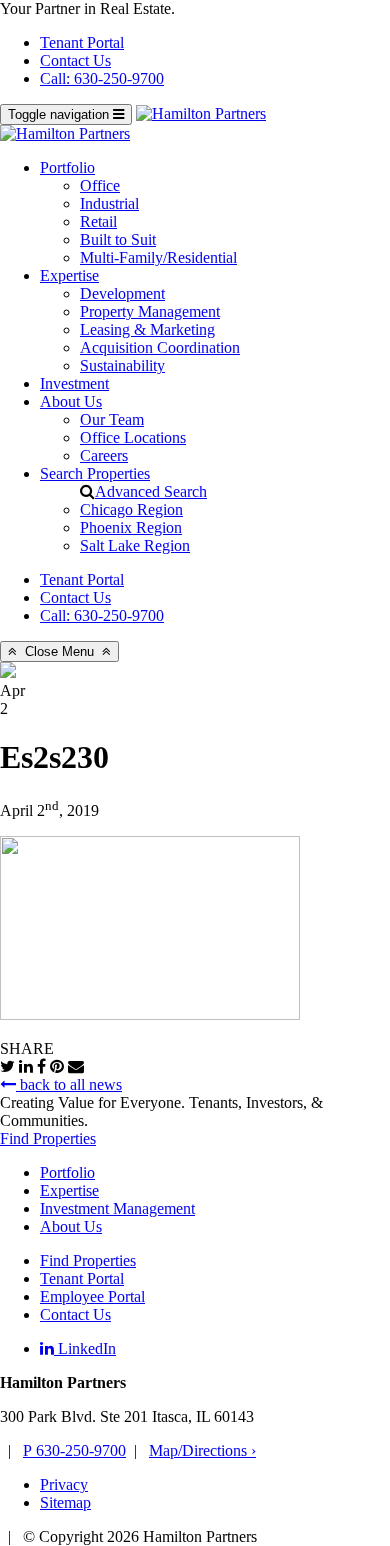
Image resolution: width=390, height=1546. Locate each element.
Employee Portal (92, 1296)
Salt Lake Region (135, 545)
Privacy (64, 1484)
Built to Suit (118, 239)
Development (122, 293)
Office (100, 185)
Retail (98, 221)
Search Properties (95, 473)
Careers (104, 455)
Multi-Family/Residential (158, 257)
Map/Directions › (202, 1450)
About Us (71, 401)
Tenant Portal (82, 42)
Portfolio (67, 167)
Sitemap (65, 1502)
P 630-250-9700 (74, 1450)
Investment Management (117, 1208)
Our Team (112, 419)
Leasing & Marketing (147, 329)
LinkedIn (85, 1348)
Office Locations (133, 437)
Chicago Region (131, 509)
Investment (74, 383)
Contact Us (75, 60)
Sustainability (122, 365)
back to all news (69, 1084)
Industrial (109, 203)
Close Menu (59, 651)
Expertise (69, 275)
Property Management (150, 311)
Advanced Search (151, 491)
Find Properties (48, 1138)
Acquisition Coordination (160, 347)
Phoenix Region (131, 527)
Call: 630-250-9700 (102, 78)
